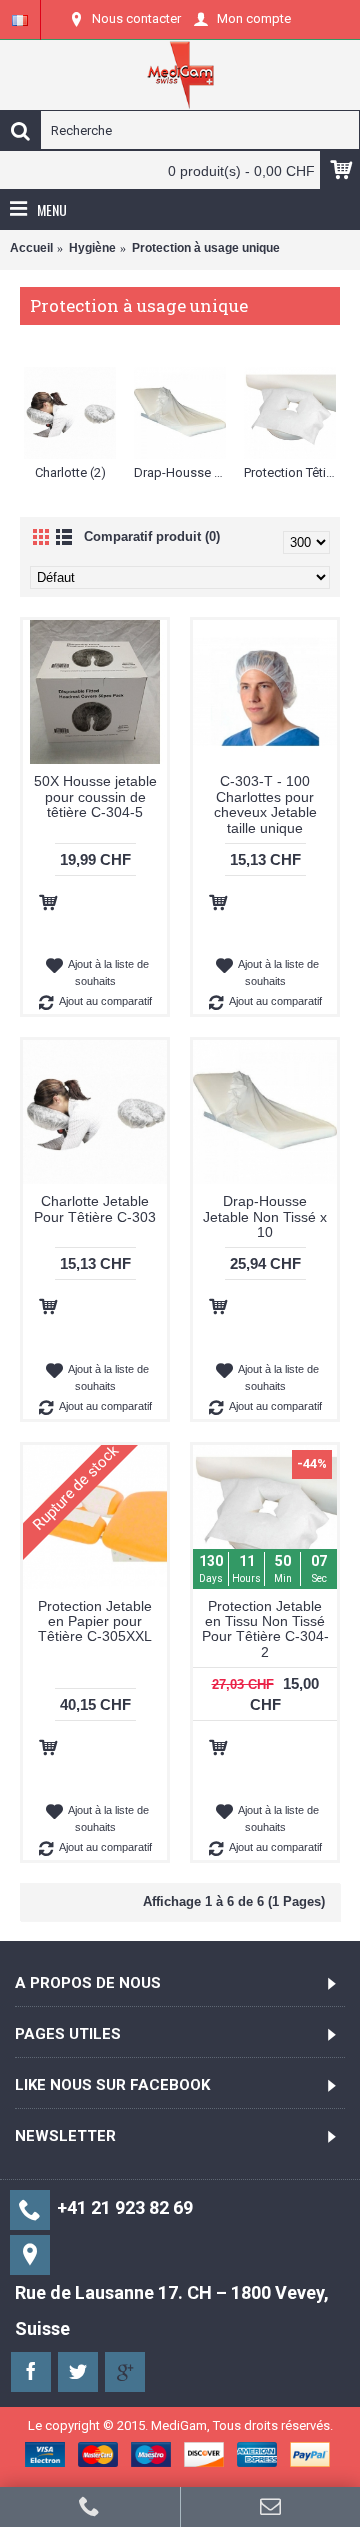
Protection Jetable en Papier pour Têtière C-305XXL (95, 1621)
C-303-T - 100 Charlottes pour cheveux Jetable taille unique (265, 804)
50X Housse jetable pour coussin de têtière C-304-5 (95, 796)
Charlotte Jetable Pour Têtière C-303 (95, 1208)
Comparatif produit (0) (152, 536)
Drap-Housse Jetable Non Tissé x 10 (265, 1216)
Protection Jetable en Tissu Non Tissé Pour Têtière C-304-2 (265, 1629)
